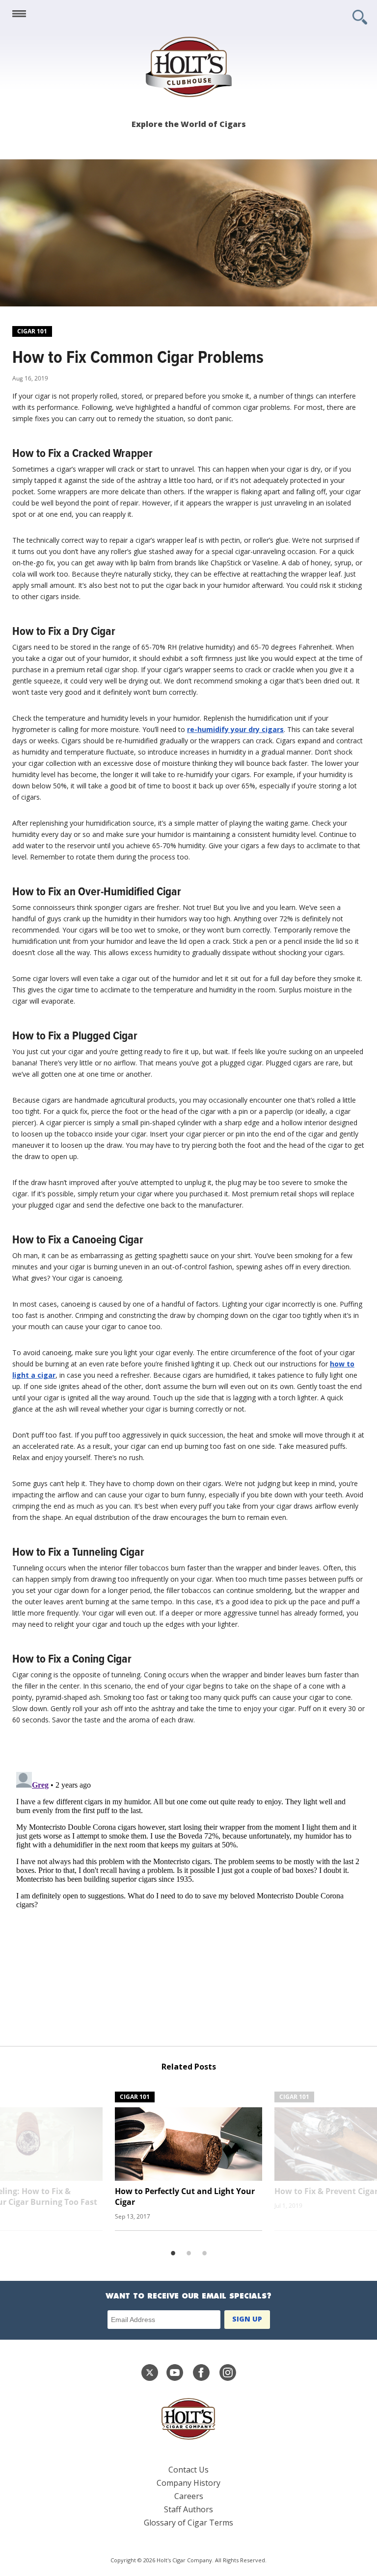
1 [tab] (173, 2253)
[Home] (188, 67)
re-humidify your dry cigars (235, 729)
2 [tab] (188, 2253)
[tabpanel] (188, 2158)
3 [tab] (204, 2253)
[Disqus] (188, 1891)
